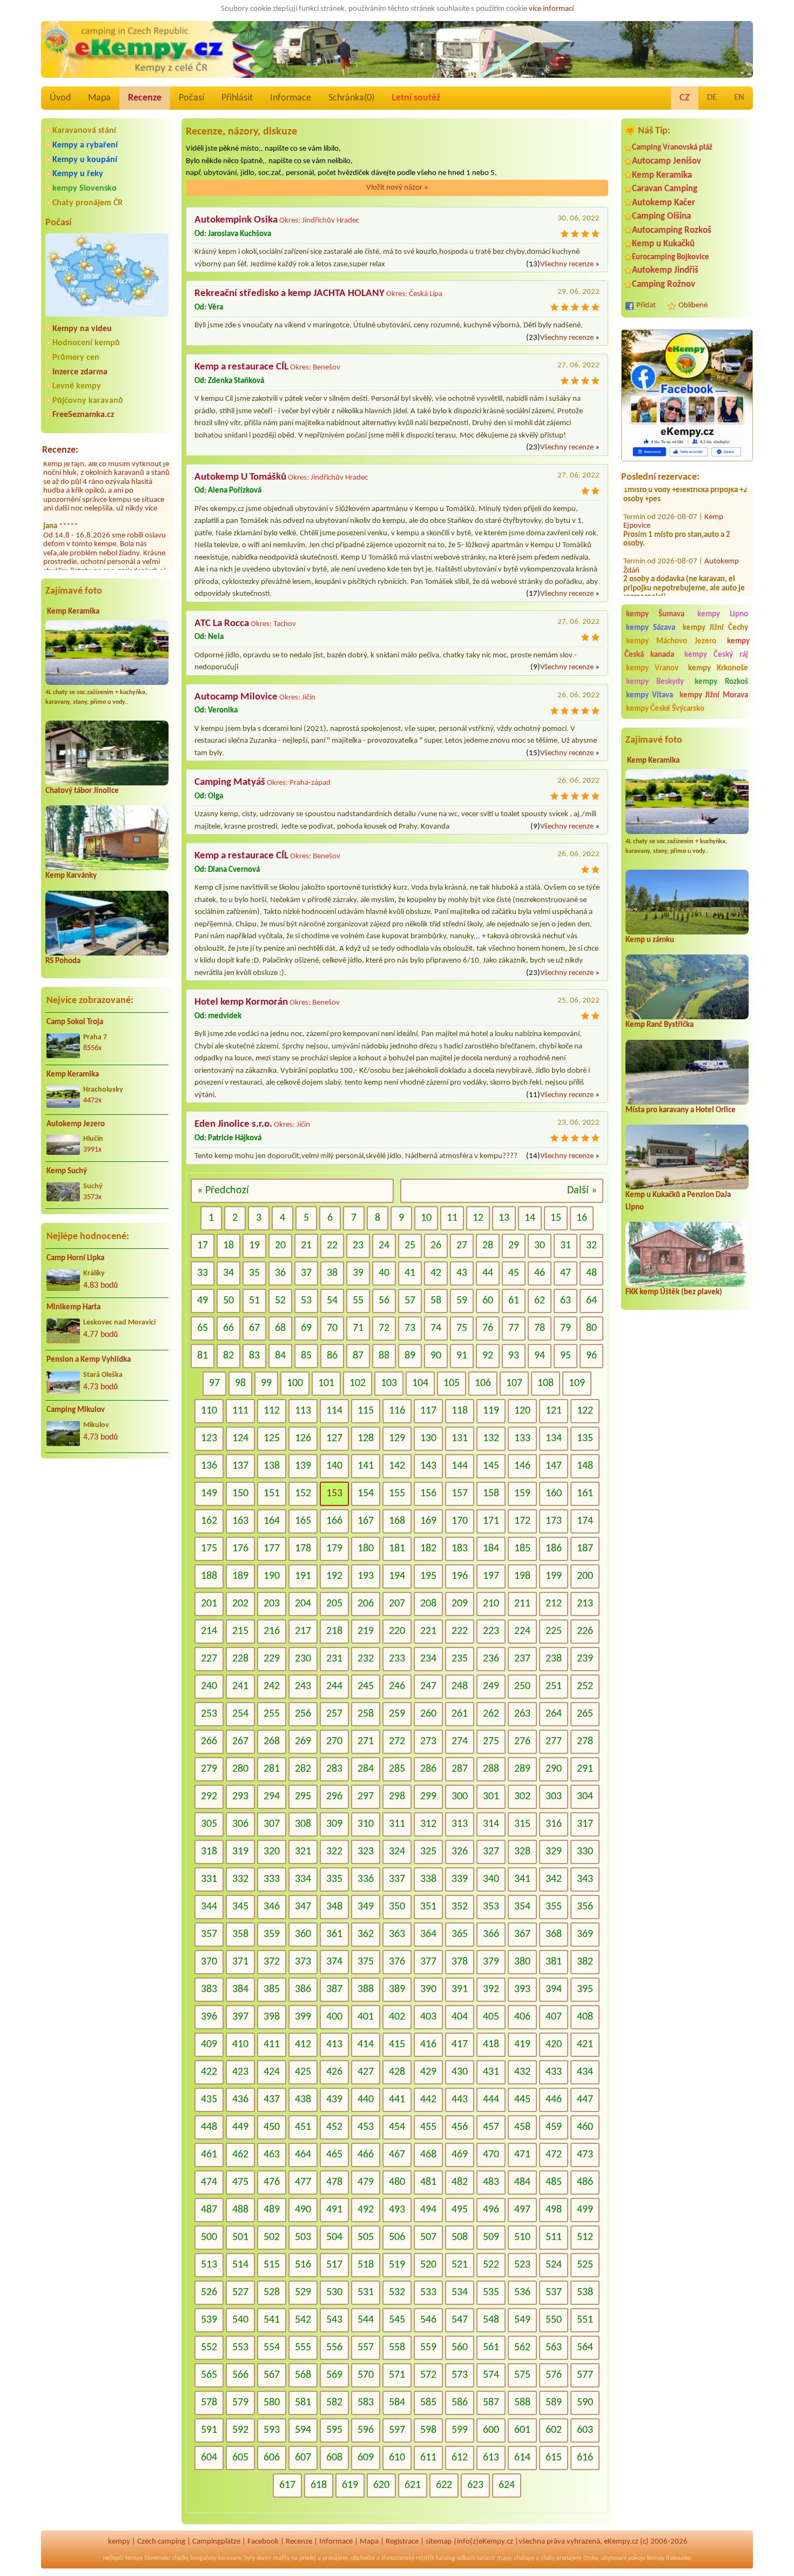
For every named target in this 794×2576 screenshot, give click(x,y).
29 (514, 1246)
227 (209, 1659)
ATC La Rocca (222, 624)
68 (280, 1328)
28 (488, 1246)
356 (585, 1907)
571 (397, 2375)
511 (554, 2237)
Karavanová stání (84, 131)
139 (303, 1466)
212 (554, 1604)
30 (540, 1246)
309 (334, 1824)
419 (522, 2044)
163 (240, 1521)
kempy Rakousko (669, 2558)
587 (491, 2403)
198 (522, 1576)
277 (554, 1741)
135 (585, 1438)
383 (209, 1989)
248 (460, 1686)
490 (303, 2210)
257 (334, 1714)
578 (209, 2403)
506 (397, 2237)
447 (585, 2100)
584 (397, 2403)
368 (554, 1934)
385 (272, 1989)
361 (334, 1934)
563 (554, 2348)
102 (358, 1383)
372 (272, 1962)
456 (460, 2127)
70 (332, 1328)
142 (397, 1466)
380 (522, 1962)
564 (585, 2348)
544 (366, 2320)
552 (209, 2348)
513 (209, 2265)
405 (491, 2017)
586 (460, 2403)
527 (240, 2292)
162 (209, 1521)
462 (240, 2155)
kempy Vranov (652, 668)
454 (397, 2127)
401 (366, 2017)
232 (366, 1659)
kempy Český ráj (716, 655)
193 (366, 1576)
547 (460, 2320)
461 (209, 2155)
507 (428, 2237)
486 (585, 2182)
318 (209, 1852)
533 (428, 2292)
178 (303, 1549)
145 (491, 1466)
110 (209, 1411)
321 (303, 1852)
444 (491, 2100)
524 (554, 2265)
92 (488, 1356)
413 (334, 2044)
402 (397, 2017)
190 (272, 1576)
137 (240, 1466)
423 (240, 2072)
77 (514, 1328)
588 (522, 2403)
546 (428, 2320)
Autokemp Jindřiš (665, 270)
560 (460, 2348)
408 (585, 2017)
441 (397, 2100)
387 (334, 1989)
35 (254, 1273)
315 (522, 1824)
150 (240, 1494)
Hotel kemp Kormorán (241, 1002)
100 (295, 1383)
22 (332, 1246)
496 (491, 2210)
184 (491, 1549)
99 (266, 1383)
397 (240, 2017)
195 (428, 1576)
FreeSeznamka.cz (83, 415)
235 (460, 1659)
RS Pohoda (63, 961)
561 (491, 2348)
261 (460, 1714)
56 (384, 1301)
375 (366, 1962)
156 (428, 1494)
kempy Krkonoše (718, 668)
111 (240, 1411)
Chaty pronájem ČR (88, 203)
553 (240, 2348)
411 (272, 2044)
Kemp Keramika (73, 612)
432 (522, 2072)
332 (240, 1879)
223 (491, 1631)
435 (209, 2100)
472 (554, 2155)
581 (303, 2403)
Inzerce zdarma (80, 372)
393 (522, 1989)
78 (540, 1328)
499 (585, 2210)
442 (428, 2100)
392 (491, 1989)
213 (585, 1604)
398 (272, 2017)
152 (303, 1494)
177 (272, 1549)
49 (203, 1301)
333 (272, 1879)
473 (585, 2155)
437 (272, 2100)
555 (303, 2348)
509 (491, 2237)
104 (420, 1383)
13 (504, 1218)
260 (428, 1714)
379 (491, 1962)
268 (272, 1741)
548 (491, 2320)
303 (554, 1797)
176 (240, 1549)
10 (426, 1218)
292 (209, 1797)
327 (491, 1852)
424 (272, 2072)
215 (240, 1631)
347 (303, 1907)
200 (585, 1576)
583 (366, 2403)
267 (240, 1741)
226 (585, 1631)
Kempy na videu (82, 329)
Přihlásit (237, 98)
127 (334, 1438)
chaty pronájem (561, 2558)
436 (240, 2100)
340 (491, 1879)
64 (591, 1301)
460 (585, 2127)
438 (303, 2100)
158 (491, 1494)
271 (366, 1741)
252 (585, 1686)
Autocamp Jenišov (667, 161)
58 (436, 1301)
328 (522, 1852)
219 (366, 1631)
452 (334, 2127)
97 (214, 1383)
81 (203, 1356)
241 (240, 1686)
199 (554, 1576)
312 (428, 1824)
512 (585, 2237)
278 (585, 1741)
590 (585, 2403)
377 (428, 1962)
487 (209, 2210)
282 (303, 1769)
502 (272, 2237)
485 (554, 2182)
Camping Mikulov (76, 1410)
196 (460, 1576)
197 (491, 1576)
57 (410, 1301)
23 (358, 1246)
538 (585, 2292)
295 (303, 1797)
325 (428, 1852)
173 (554, 1521)
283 (334, 1769)
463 (272, 2155)
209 (460, 1604)
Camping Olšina (661, 216)
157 (460, 1494)
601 (522, 2430)
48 (591, 1273)
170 (460, 1521)
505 (366, 2237)
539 (209, 2320)
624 (507, 2485)
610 (397, 2458)
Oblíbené (693, 305)
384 (240, 1989)
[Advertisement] (687, 1508)
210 (491, 1604)
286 (428, 1769)
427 (366, 2072)
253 (209, 1714)
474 (209, 2182)
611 (428, 2458)
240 (209, 1686)
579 (240, 2403)
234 (428, 1659)
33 (203, 1273)
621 (413, 2485)
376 (397, 1962)
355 (554, 1907)
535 (491, 2292)
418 (491, 2044)
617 (287, 2485)
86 (332, 1356)
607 (303, 2458)
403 (428, 2017)
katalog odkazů (456, 2558)
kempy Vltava (650, 695)
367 (522, 1934)
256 (303, 1714)
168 (397, 1521)
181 (397, 1549)
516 (303, 2265)
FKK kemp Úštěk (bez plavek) (674, 1292)
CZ (685, 98)
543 (334, 2320)
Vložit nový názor (397, 188)
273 (428, 1741)
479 (366, 2182)
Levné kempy (77, 386)
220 (397, 1631)
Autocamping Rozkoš (672, 230)
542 (303, 2320)
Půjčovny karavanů (88, 401)
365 (460, 1934)
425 (303, 2072)
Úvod (60, 98)
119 (491, 1411)
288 (491, 1769)
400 (334, 2017)
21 (306, 1246)
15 (556, 1218)
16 (582, 1218)
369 (585, 1934)
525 (585, 2265)
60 (488, 1301)
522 (491, 2265)
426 (334, 2072)
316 (554, 1824)
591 (209, 2430)
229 (272, 1659)
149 (209, 1494)
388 (366, 1989)
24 (384, 1246)
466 (366, 2155)
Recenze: (60, 450)
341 (522, 1879)
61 (514, 1301)
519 (397, 2265)
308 (303, 1824)
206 (366, 1604)
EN (739, 98)
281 (272, 1769)
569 (334, 2375)
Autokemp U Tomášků (240, 477)
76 (488, 1328)
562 (522, 2348)
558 (397, 2348)
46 (540, 1273)
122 (585, 1411)
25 (410, 1246)
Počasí (191, 98)
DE (712, 98)
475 (240, 2182)
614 (522, 2458)
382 (585, 1962)
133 (522, 1438)
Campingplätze (216, 2542)
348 (334, 1907)
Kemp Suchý (67, 1171)
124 (240, 1438)
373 (303, 1962)
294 (272, 1797)
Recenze (145, 98)
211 (522, 1604)
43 (462, 1273)
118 (460, 1411)
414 (366, 2044)
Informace (291, 98)
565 (209, 2375)
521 (460, 2265)
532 (397, 2292)
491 (334, 2210)
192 (334, 1576)
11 (452, 1218)
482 (460, 2182)
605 (240, 2458)
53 (306, 1301)
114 (334, 1411)
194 (397, 1576)
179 (334, 1549)
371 (240, 1962)
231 (334, 1659)
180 (366, 1549)
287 (460, 1769)
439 (334, 2100)
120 (522, 1411)
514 (240, 2265)
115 (366, 1411)
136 (209, 1466)
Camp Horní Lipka (75, 1258)
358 (240, 1934)
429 (428, 2072)
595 (334, 2430)
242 (272, 1686)
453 (366, 2127)
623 (475, 2485)
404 (460, 2017)
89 (410, 1356)
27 (462, 1246)
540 (240, 2320)
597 (397, 2430)
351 (428, 1907)
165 (303, 1521)
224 (522, 1631)
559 (428, 2348)
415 (397, 2044)
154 (366, 1494)
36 (280, 1273)
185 (522, 1549)
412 (303, 2044)
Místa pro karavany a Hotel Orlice (681, 1110)
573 (460, 2375)
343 (585, 1879)
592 (240, 2430)
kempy (119, 2542)
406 (522, 2017)
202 (240, 1604)
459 (554, 2127)
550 (554, 2320)
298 (397, 1797)
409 (209, 2044)
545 (397, 2320)
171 (491, 1521)
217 (303, 1631)
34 (228, 1273)
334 (303, 1879)
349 (366, 1907)
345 (240, 1907)
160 (554, 1494)
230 (303, 1659)
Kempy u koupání (85, 160)
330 (585, 1852)
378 (460, 1962)
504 (334, 2237)
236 (491, 1659)
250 (522, 1686)
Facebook (263, 2542)
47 (566, 1273)
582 (334, 2403)
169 (428, 1521)
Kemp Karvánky (71, 876)
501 (240, 2237)
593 (272, 2430)
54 (332, 1301)
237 (522, 1659)
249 (491, 1686)
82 (228, 1356)
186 (554, 1549)
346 (272, 1907)
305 (209, 1824)
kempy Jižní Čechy (716, 628)
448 (209, 2127)
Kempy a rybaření (85, 145)
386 (303, 1989)
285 (397, 1769)
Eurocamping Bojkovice (671, 257)
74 (436, 1328)
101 (326, 1383)
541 (272, 2320)
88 (384, 1356)
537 (554, 2292)
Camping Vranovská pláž (672, 148)
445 (522, 2100)
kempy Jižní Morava (714, 695)
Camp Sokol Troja (75, 1022)
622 (444, 2485)
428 (397, 2072)
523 (522, 2265)
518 (366, 2265)
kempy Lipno (723, 614)
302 (522, 1797)
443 (460, 2100)
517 (334, 2265)
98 (240, 1383)
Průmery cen (76, 358)
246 (397, 1686)
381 (554, 1962)
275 (491, 1741)
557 (366, 2348)
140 (334, 1466)
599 (460, 2430)
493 (397, 2210)
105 (452, 1383)
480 (397, 2182)
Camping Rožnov (664, 284)
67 (254, 1328)
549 (522, 2320)
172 (522, 1521)
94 (540, 1356)
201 (209, 1604)
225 (554, 1631)
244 (334, 1686)
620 (381, 2485)
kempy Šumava (655, 614)
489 (272, 2210)
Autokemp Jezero (76, 1124)
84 (280, 1356)
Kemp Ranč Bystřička (660, 1025)
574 (491, 2375)
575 (522, 2375)
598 (428, 2430)
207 (397, 1604)
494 (428, 2210)
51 (254, 1301)
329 (554, 1852)
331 (209, 1879)
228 (240, 1659)
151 (272, 1494)
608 (334, 2458)
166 (334, 1521)
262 (491, 1714)
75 (462, 1328)
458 (522, 2127)
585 (428, 2403)
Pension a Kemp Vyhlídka (89, 1360)
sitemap (439, 2542)
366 (491, 1934)
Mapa (99, 98)
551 (585, 2320)
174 (585, 1521)
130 (428, 1438)
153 (334, 1494)
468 (428, 2155)
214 (209, 1631)
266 (209, 1741)
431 (491, 2072)
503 (303, 2237)
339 (460, 1879)
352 (460, 1907)
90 (436, 1356)
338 (428, 1879)
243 (303, 1686)
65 (203, 1328)
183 (460, 1549)
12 (478, 1218)
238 (554, 1659)
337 (397, 1879)
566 (240, 2375)
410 (240, 2044)
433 (554, 2072)
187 (585, 1549)
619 (350, 2485)
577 (585, 2375)
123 (209, 1438)
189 (240, 1576)
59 (462, 1301)
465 (334, 2155)
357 (209, 1934)
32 (591, 1246)
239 (585, 1659)
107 (514, 1383)
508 (460, 2237)
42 (436, 1273)
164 (272, 1521)
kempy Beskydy (655, 682)
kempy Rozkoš (721, 682)
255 (272, 1714)
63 (566, 1301)
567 (272, 2375)
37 (306, 1273)
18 (228, 1246)
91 (462, 1356)
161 (585, 1494)
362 (366, 1934)
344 (209, 1907)
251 (554, 1686)
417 (460, 2044)
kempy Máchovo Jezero (671, 641)
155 (397, 1494)
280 (240, 1769)
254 (240, 1714)
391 (460, 1989)
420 (554, 2044)
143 (428, 1466)
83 (254, 1356)
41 (410, 1273)
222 (460, 1631)
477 (303, 2182)
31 (566, 1246)
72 (384, 1328)
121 (554, 1411)
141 (366, 1466)
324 (397, 1852)
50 (228, 1301)
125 (272, 1438)
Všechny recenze (567, 264)
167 (366, 1521)
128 (366, 1438)
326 (460, 1852)
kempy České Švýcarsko (665, 709)
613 (491, 2458)
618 (319, 2485)
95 (566, 1356)
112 (272, 1411)
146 (522, 1466)
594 (303, 2430)
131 (460, 1438)
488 (240, 2210)
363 (397, 1934)
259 (397, 1714)
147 (554, 1466)
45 (514, 1273)
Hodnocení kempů (86, 343)
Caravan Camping (665, 189)
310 (366, 1824)
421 (585, 2044)
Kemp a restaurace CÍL (241, 367)
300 (460, 1797)
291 (585, 1769)
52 (280, 1301)
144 (460, 1466)
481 (428, 2182)
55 (358, 1301)
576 (554, 2375)
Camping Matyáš (230, 782)
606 (272, 2458)
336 (366, 1879)
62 (540, 1301)
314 (491, 1824)
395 (585, 1989)
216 (272, 1631)
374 (334, 1962)
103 (389, 1383)
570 (366, 2375)
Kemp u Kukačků (663, 244)
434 (585, 2072)
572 (428, 2375)
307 (272, 1824)
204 (303, 1604)
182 (428, 1549)
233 (397, 1659)
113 (303, 1411)
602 (554, 2430)
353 (491, 1907)
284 (366, 1769)
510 (522, 2237)
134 (554, 1438)
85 (306, 1356)
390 (428, 1989)
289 (522, 1769)
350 (397, 1907)
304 (585, 1797)
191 (303, 1576)
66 (228, 1328)
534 (460, 2292)
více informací (551, 9)
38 (332, 1273)
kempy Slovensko (85, 189)
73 (410, 1328)
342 (554, 1879)
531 (366, 2292)
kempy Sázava (651, 628)
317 (585, 1824)
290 (554, 1769)
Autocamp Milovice (236, 697)
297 (366, 1797)
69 (306, 1328)
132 (491, 1438)
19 (254, 1246)
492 (366, 2210)
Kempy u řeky (78, 174)
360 (303, 1934)
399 (303, 2017)
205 (334, 1604)
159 (522, 1494)
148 (585, 1466)
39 (358, 1273)
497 (522, 2210)
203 (272, 1604)
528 (272, 2292)
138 (272, 1466)
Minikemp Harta (73, 1307)
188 (209, 1576)
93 (514, 1356)
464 (303, 2155)
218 (334, 1631)
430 (460, 2072)
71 (358, 1328)
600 (491, 2430)
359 (272, 1934)
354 (522, 1907)
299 (428, 1797)
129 (397, 1438)
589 (554, 2403)
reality (281, 2558)
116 (397, 1411)
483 (491, 2182)
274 (460, 1741)
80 (591, 1328)
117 (428, 1411)
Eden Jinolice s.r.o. (233, 1124)
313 (460, 1824)
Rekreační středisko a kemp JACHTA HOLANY (290, 294)
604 (209, 2458)
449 (240, 2127)
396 (209, 2017)
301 (491, 1797)
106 (483, 1383)
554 (272, 2348)
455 (428, 2127)
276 (522, 1741)
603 (585, 2430)
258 (366, 1714)
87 (358, 1356)
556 (334, 2348)
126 (303, 1438)
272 (397, 1741)
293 (240, 1797)
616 (585, 2458)
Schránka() (351, 98)
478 (334, 2182)
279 (209, 1769)
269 (303, 1741)
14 (530, 1218)
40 (384, 1273)
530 (334, 2292)
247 (428, 1686)
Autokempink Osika (236, 220)
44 (488, 1273)
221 (428, 1631)
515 (272, 2265)
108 (546, 1383)
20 (280, 1246)
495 (460, 2210)
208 (428, 1604)
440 (366, 2100)
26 (436, 1246)
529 (303, 2292)
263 (522, 1714)
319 (240, 1852)
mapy (504, 2558)
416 (428, 2044)
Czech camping (161, 2542)
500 (209, 2237)
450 (272, 2127)
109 (577, 1383)
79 (566, 1328)
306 (240, 1824)
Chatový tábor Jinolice (82, 791)
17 (203, 1246)
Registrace (402, 2542)
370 (209, 1962)
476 (272, 2182)
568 (303, 2375)
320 (272, 1852)
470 (491, 2155)
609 (366, 2458)
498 (554, 2210)
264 (554, 1714)
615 (554, 2458)
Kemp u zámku (650, 940)
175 (209, 1549)
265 (585, 1714)
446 (554, 2100)
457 (491, 2127)
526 (209, 2292)
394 (554, 1989)
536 (522, 2292)
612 (460, 2458)
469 (460, 2155)
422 (209, 2072)
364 (428, 1934)
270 (334, 1741)
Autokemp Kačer (664, 203)
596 (366, 2430)
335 (334, 1879)
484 (522, 2182)
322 (334, 1852)
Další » (582, 1191)
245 (366, 1686)
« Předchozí (223, 1191)
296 (334, 1797)
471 (522, 2155)
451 (303, 2127)
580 (272, 2403)
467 (397, 2155)
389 (397, 1989)
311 (397, 1824)
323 (366, 1852)
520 (428, 2265)
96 (591, 1356)
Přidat (646, 305)
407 (554, 2017)
